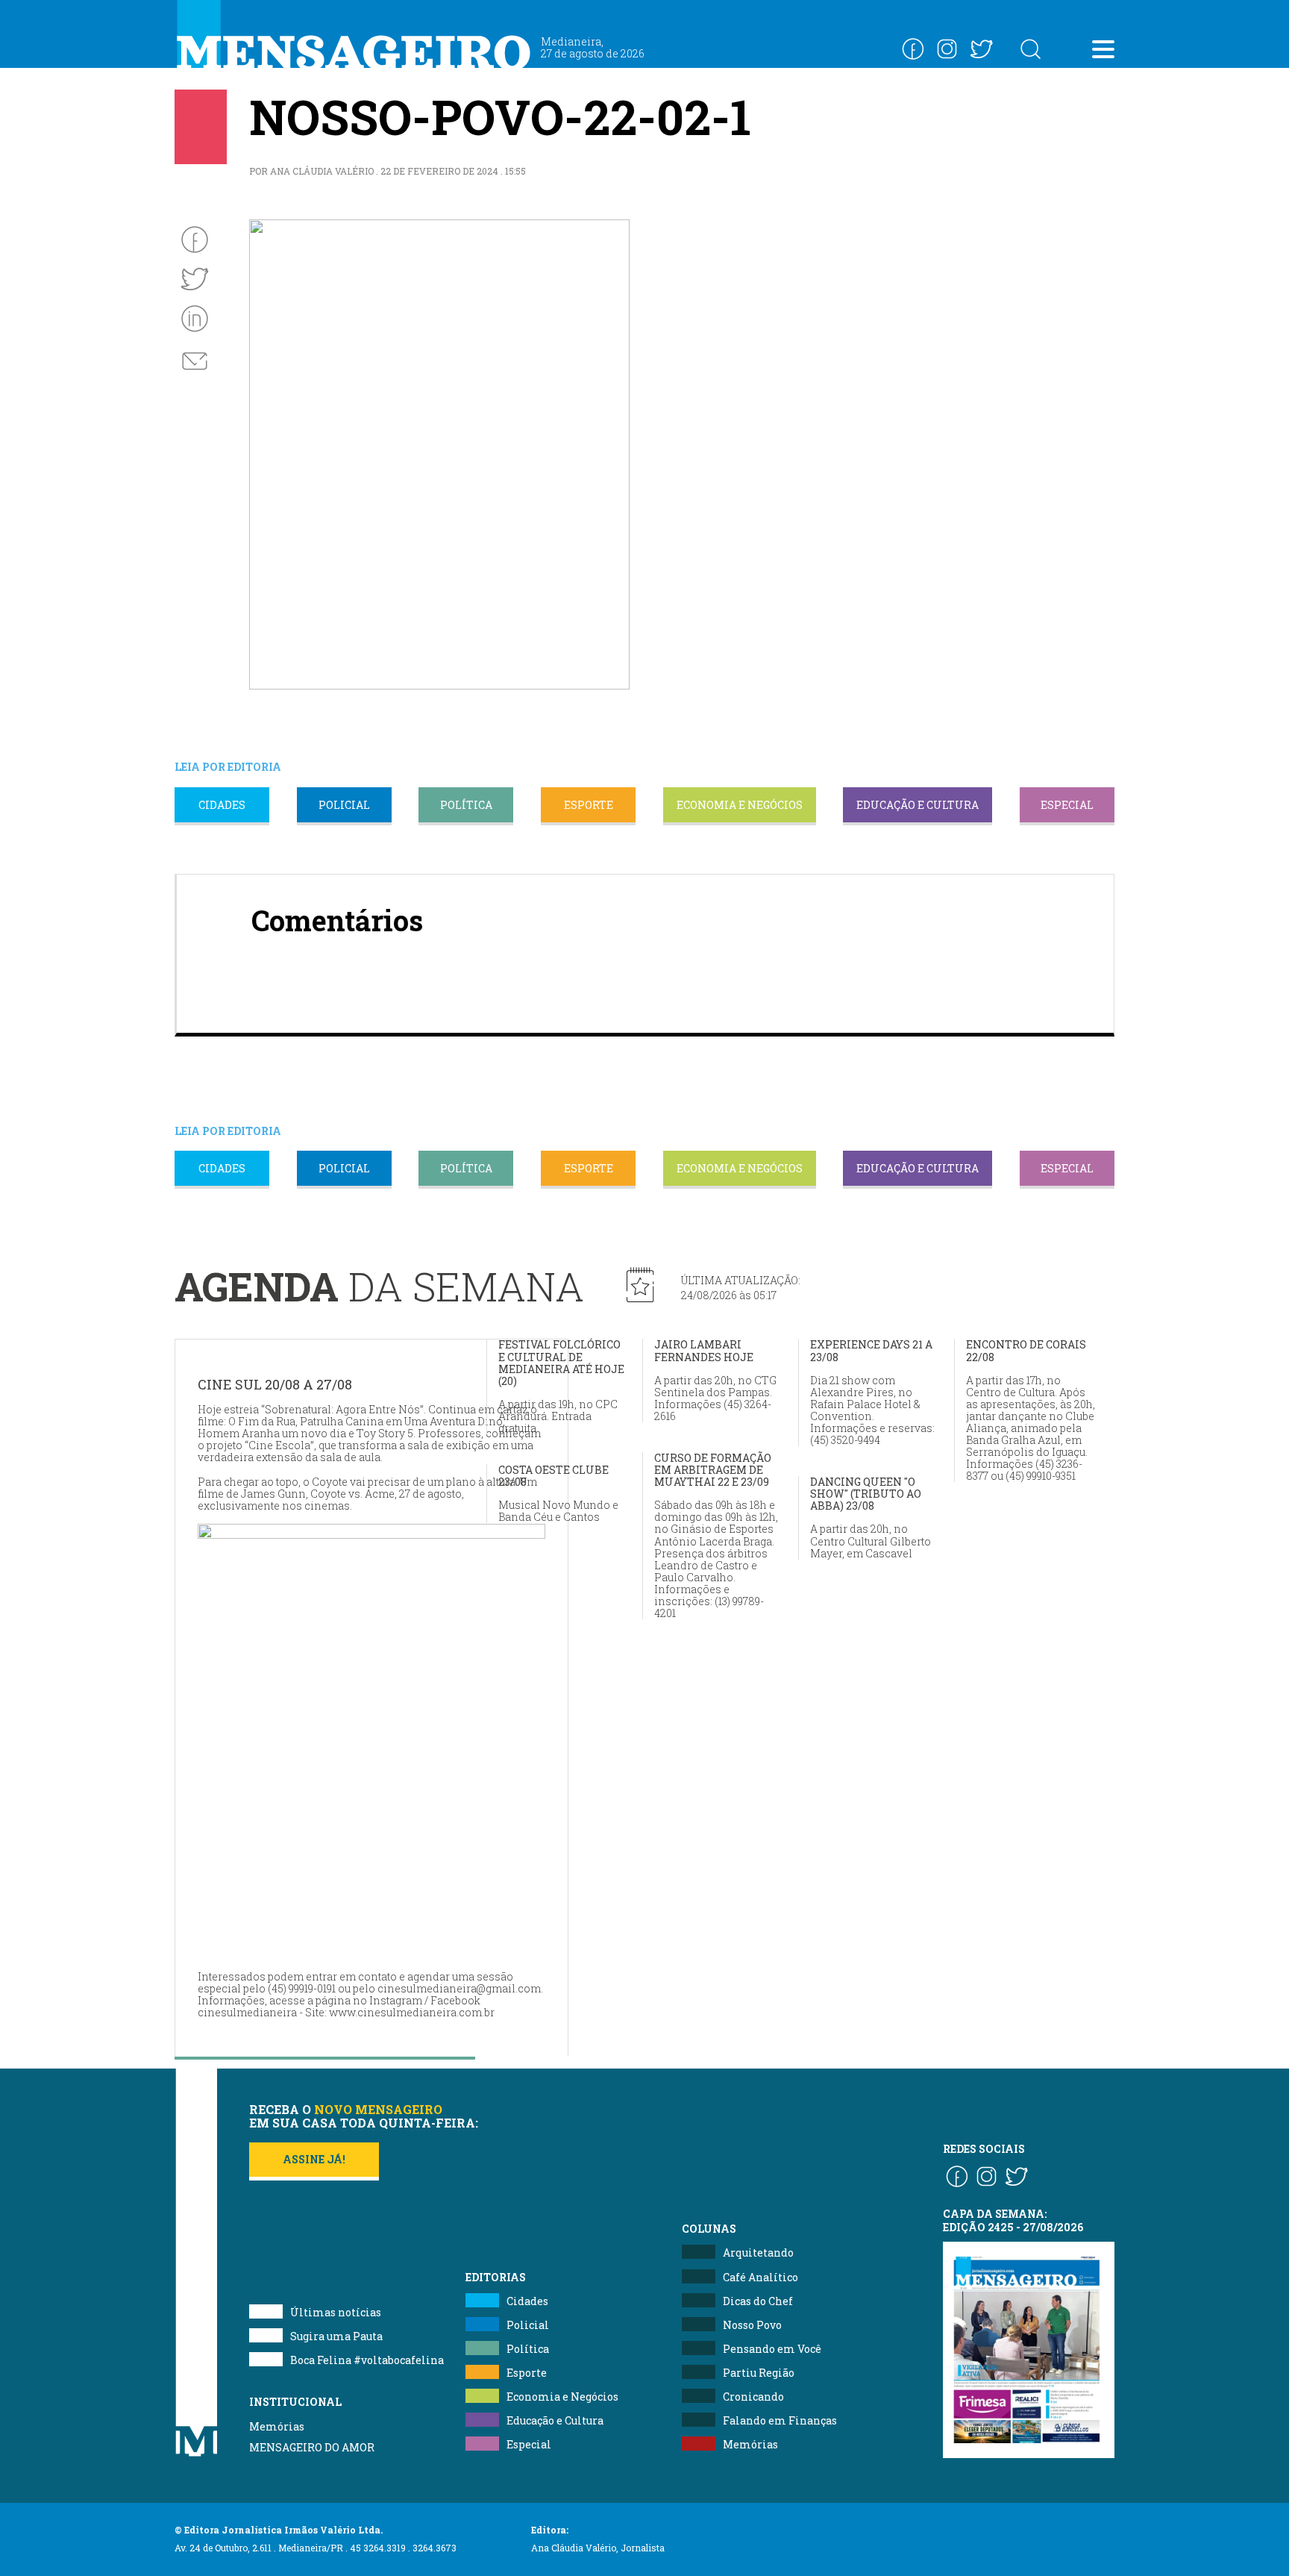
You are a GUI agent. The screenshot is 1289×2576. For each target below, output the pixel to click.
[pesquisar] (1030, 49)
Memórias (277, 2426)
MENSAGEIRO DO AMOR (312, 2447)
